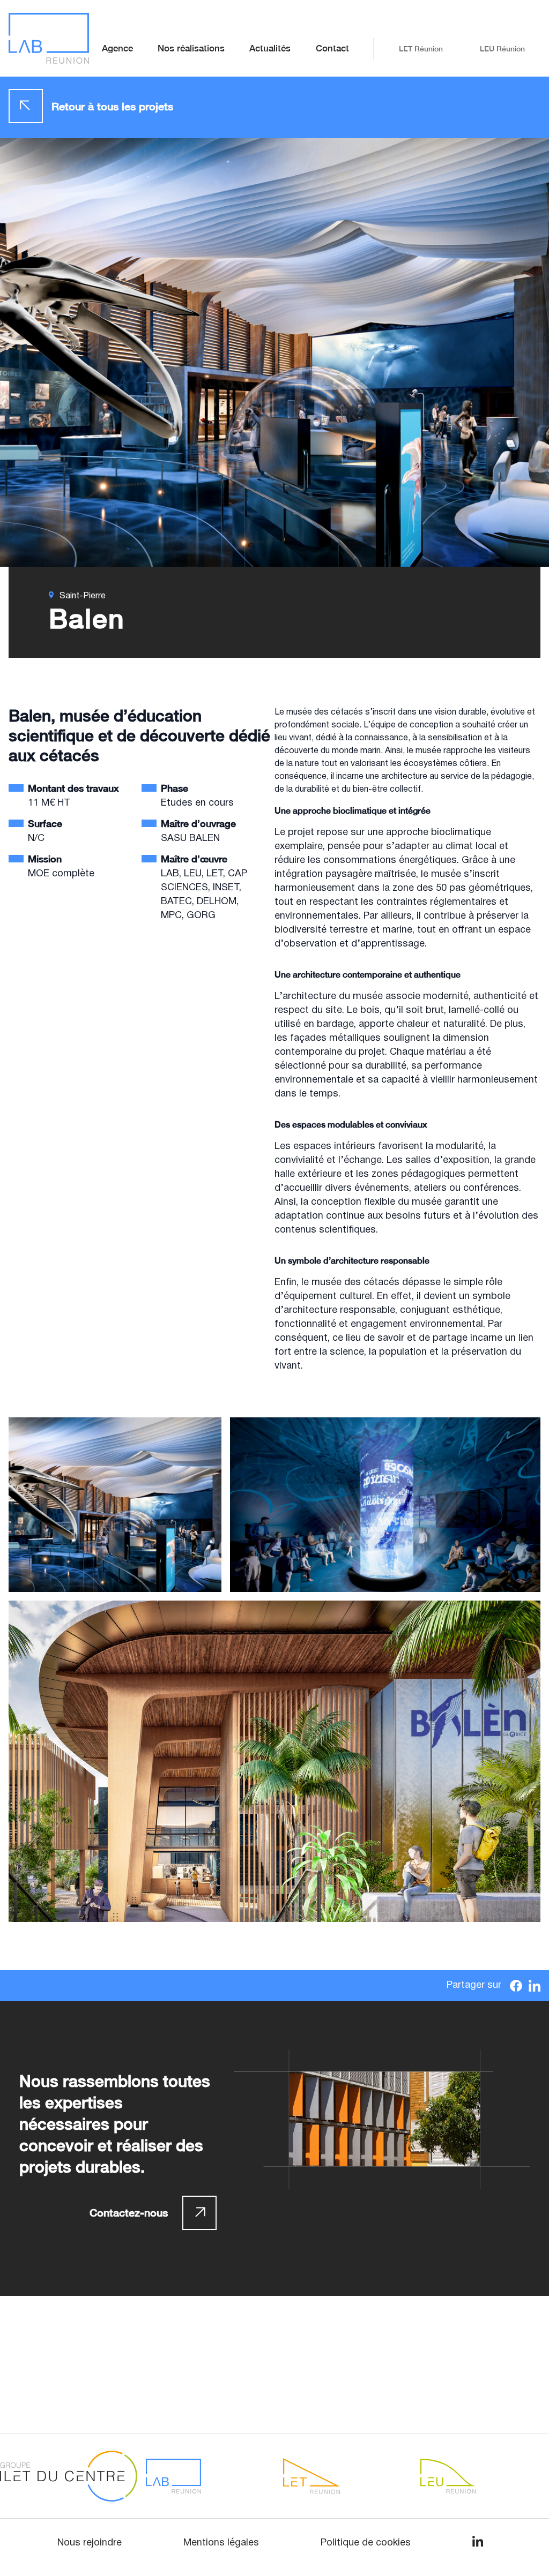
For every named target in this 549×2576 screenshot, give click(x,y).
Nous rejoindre (90, 2543)
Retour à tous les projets (112, 106)
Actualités (270, 48)
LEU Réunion (502, 49)
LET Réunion (421, 49)
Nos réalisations (191, 48)
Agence (117, 48)
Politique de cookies (366, 2543)
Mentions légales (221, 2543)
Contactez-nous (129, 2213)
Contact (332, 48)
